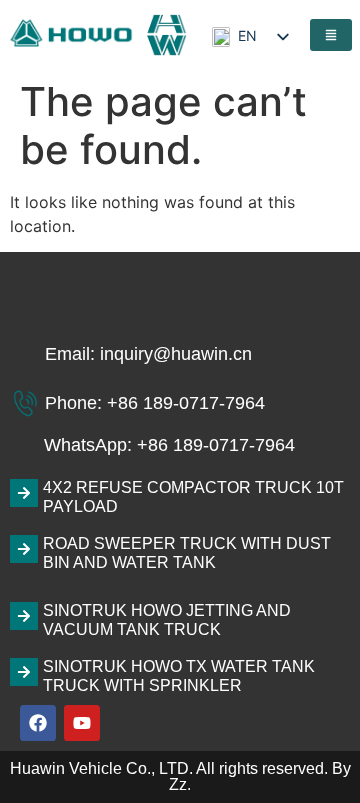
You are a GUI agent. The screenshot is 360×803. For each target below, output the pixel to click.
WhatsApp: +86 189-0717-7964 (169, 445)
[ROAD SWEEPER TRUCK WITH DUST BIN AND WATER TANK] (24, 549)
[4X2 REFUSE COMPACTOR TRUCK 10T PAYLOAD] (24, 493)
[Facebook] (38, 723)
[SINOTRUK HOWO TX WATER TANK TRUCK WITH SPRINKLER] (24, 672)
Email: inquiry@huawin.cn (148, 354)
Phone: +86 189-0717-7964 (155, 403)
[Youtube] (82, 723)
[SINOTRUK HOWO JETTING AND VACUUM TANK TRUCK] (24, 616)
